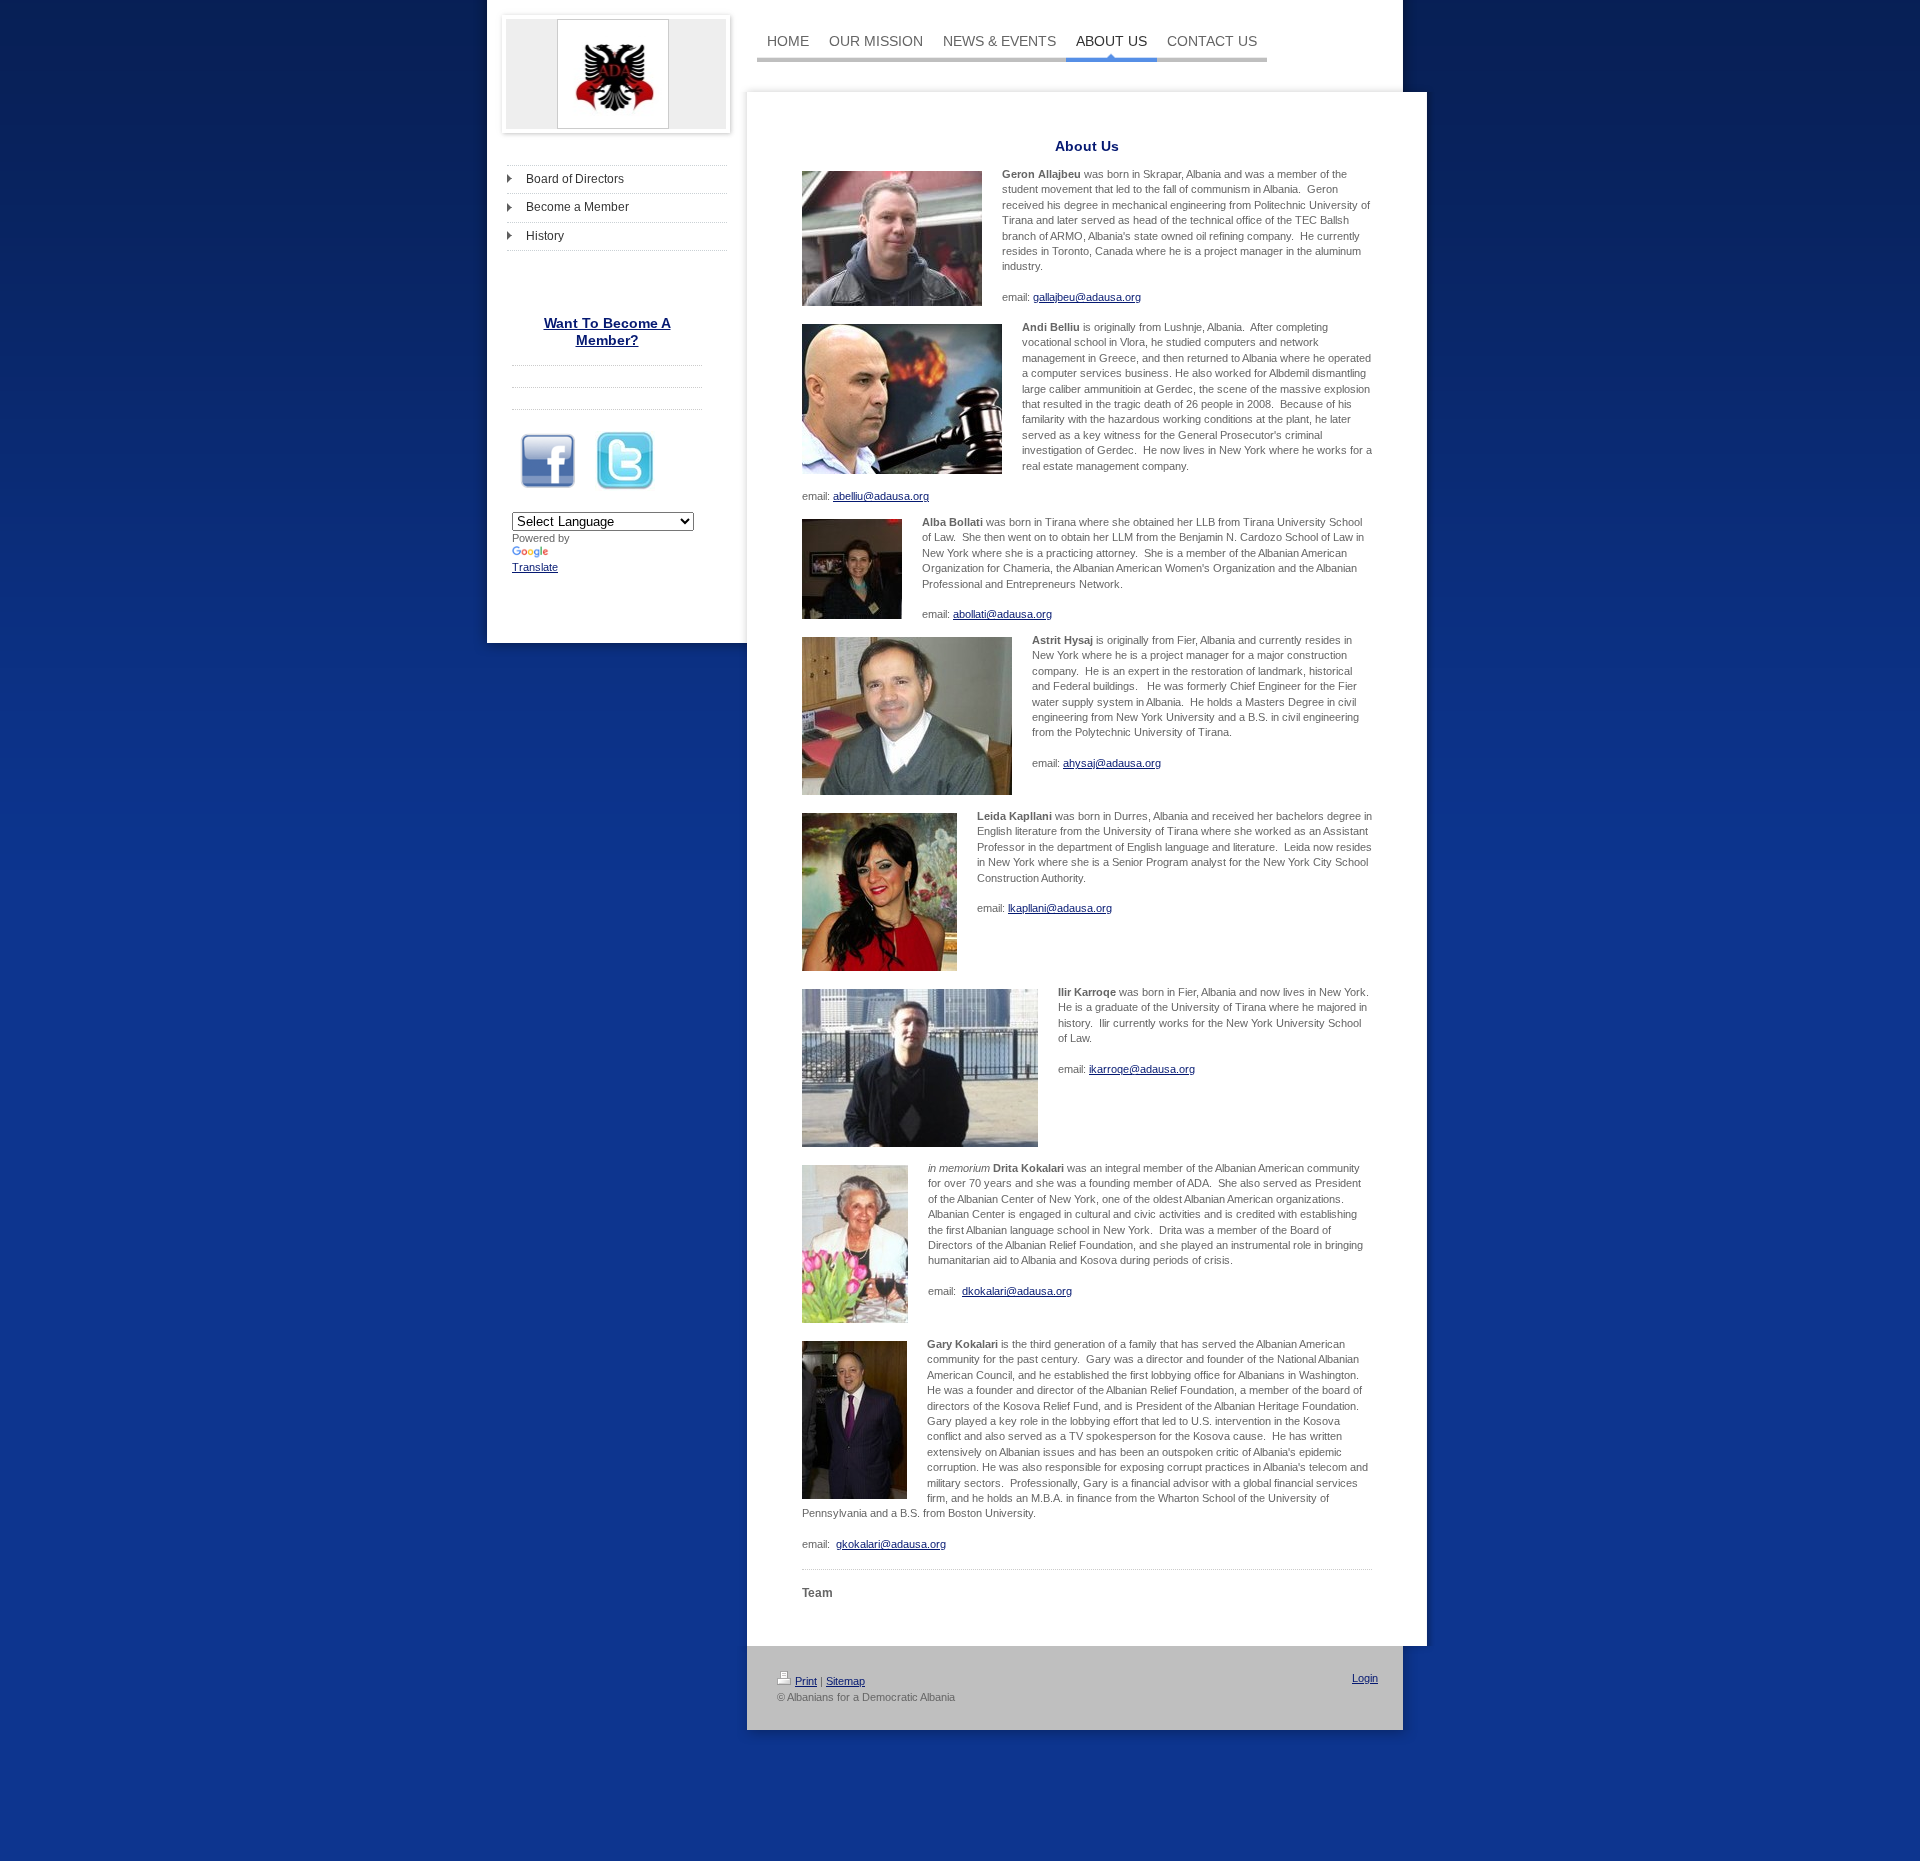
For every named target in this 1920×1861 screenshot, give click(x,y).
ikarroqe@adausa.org (1142, 1069)
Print (806, 1681)
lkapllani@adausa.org (1060, 908)
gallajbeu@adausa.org (1087, 297)
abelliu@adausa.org (881, 496)
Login (1365, 1678)
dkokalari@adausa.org (1017, 1291)
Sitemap (845, 1681)
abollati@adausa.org (1002, 614)
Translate (535, 567)
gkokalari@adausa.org (891, 1544)
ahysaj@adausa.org (1112, 763)
